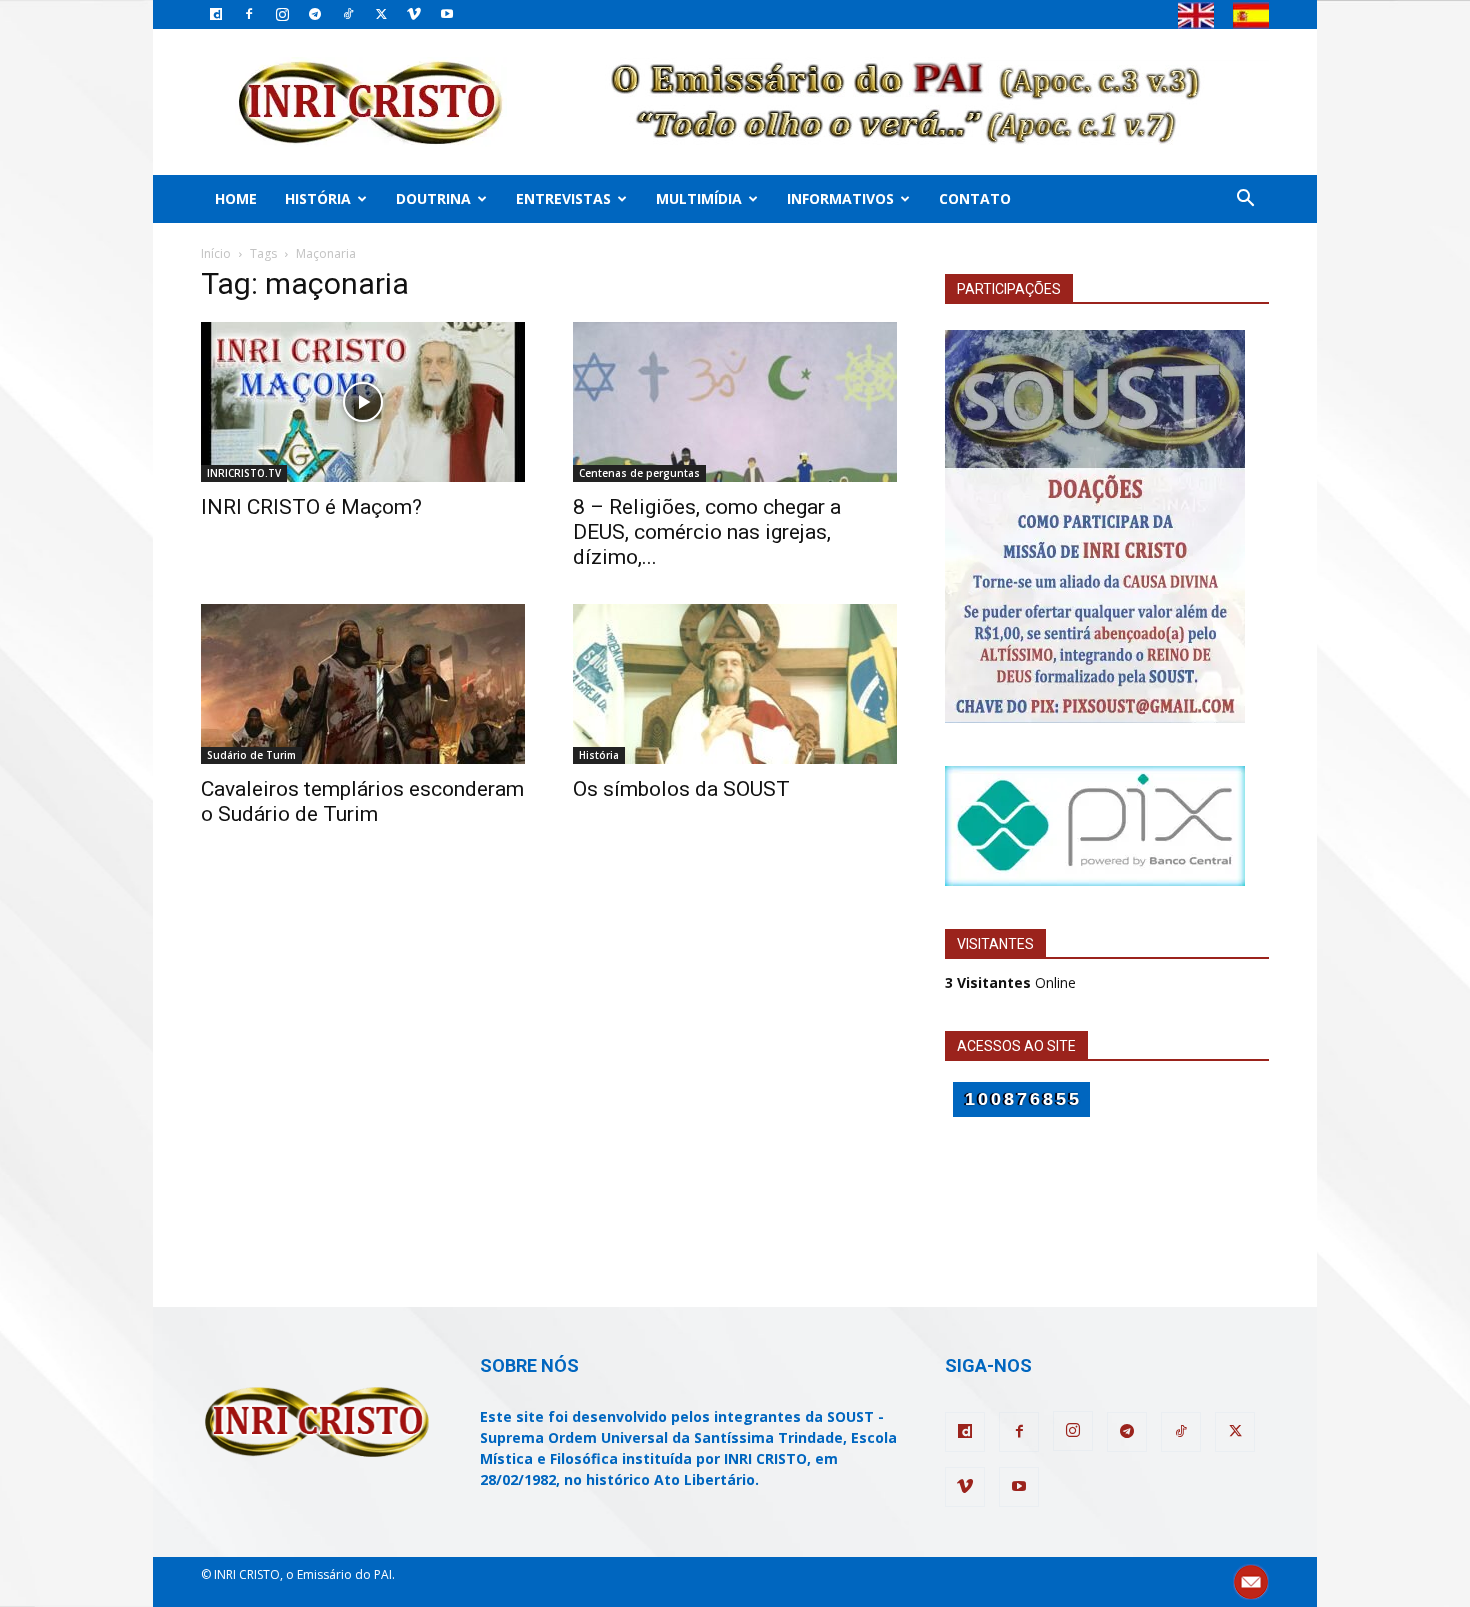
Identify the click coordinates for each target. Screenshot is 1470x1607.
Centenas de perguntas (639, 473)
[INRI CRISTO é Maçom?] (363, 402)
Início (216, 253)
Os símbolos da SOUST (681, 789)
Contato (975, 198)
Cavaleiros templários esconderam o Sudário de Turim (362, 801)
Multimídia (699, 198)
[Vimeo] (414, 14)
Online (1010, 982)
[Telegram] (315, 14)
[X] (381, 14)
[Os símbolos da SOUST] (735, 684)
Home (236, 198)
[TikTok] (348, 14)
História (318, 198)
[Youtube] (447, 14)
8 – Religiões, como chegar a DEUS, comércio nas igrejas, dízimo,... (707, 532)
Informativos (840, 198)
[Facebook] (249, 14)
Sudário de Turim (251, 755)
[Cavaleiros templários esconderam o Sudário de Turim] (363, 684)
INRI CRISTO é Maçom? (311, 507)
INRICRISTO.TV (244, 473)
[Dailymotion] (216, 14)
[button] (1245, 200)
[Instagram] (282, 14)
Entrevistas (563, 198)
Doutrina (433, 198)
